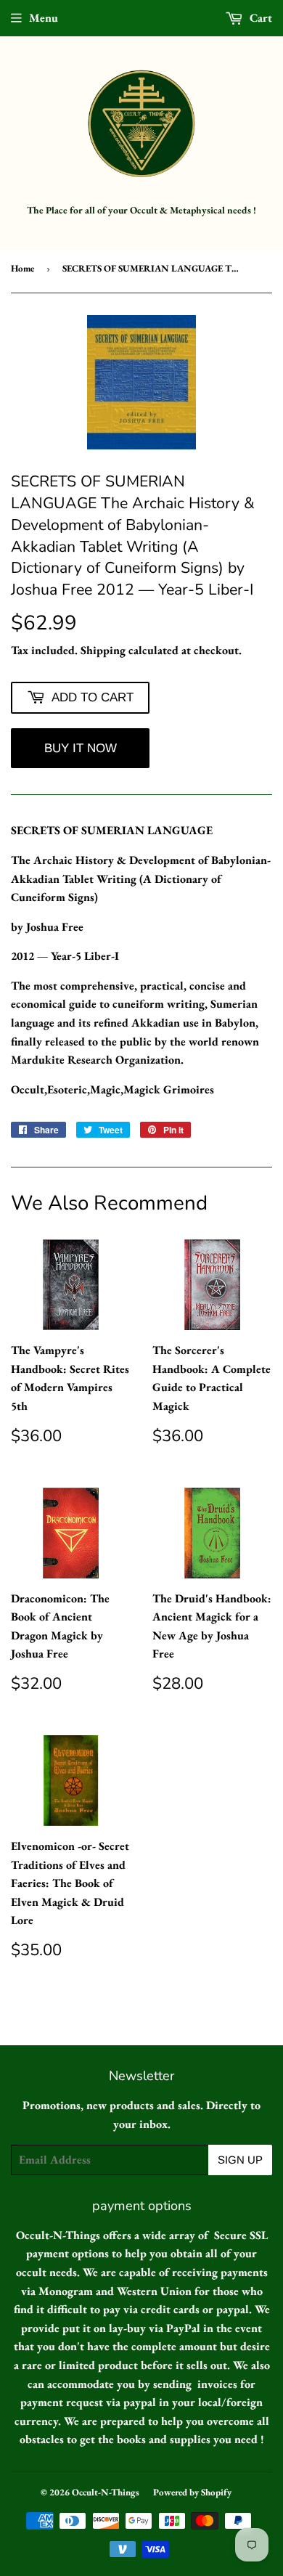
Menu (44, 18)
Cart (259, 18)
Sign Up (240, 2160)
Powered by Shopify (192, 2492)
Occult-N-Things (106, 2492)
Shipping (103, 650)
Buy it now (81, 748)
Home (22, 268)
